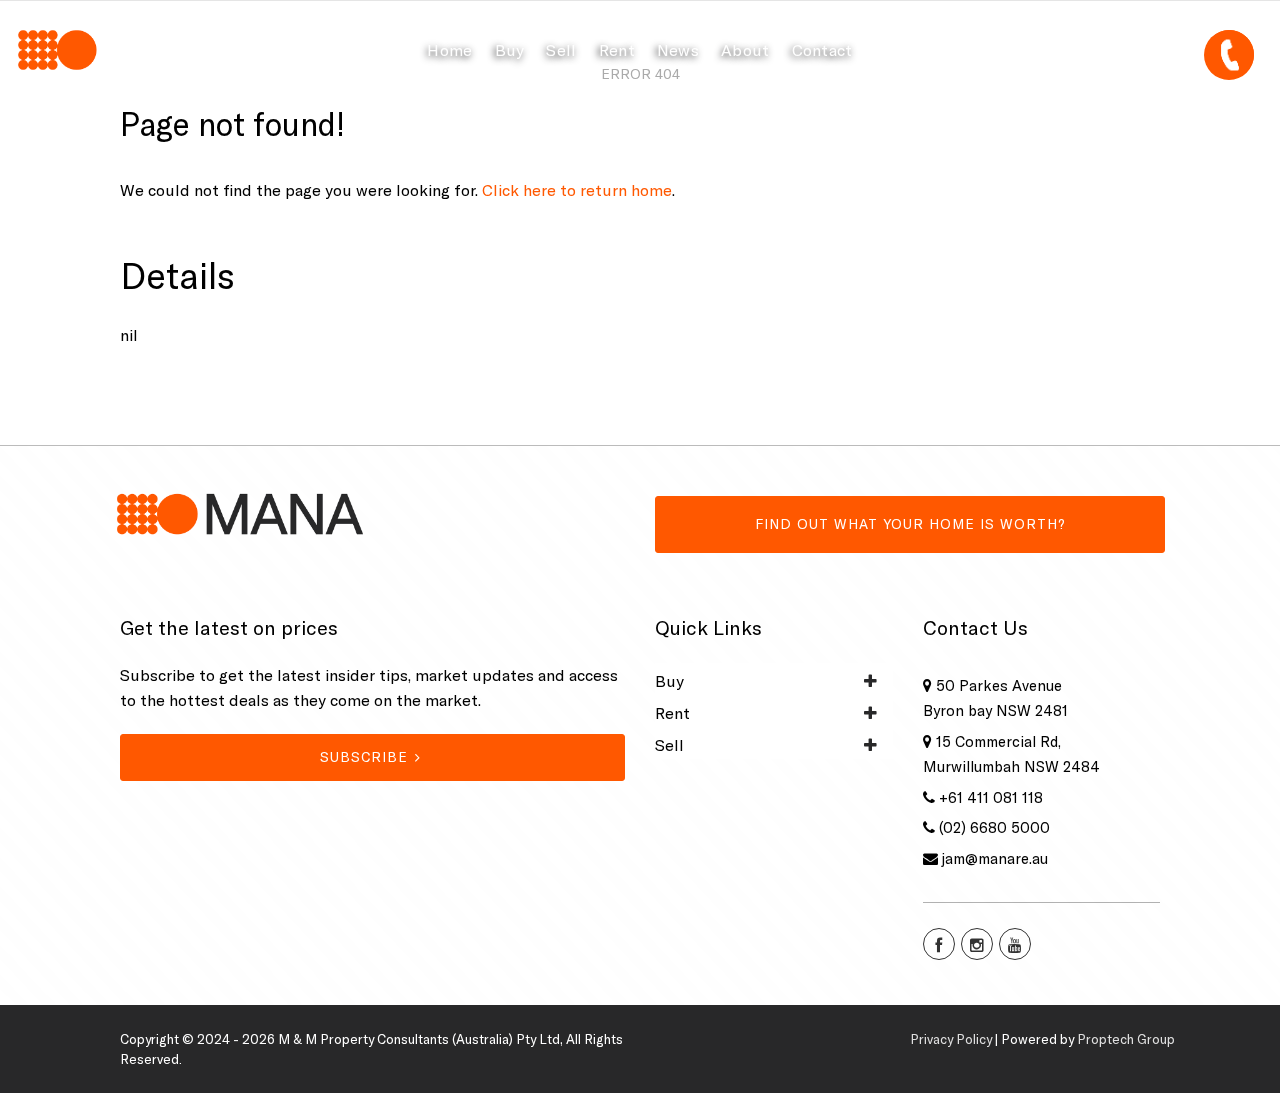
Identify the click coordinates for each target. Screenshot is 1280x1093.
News (678, 50)
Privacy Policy (951, 1039)
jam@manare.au (995, 858)
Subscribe (364, 757)
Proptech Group (1126, 1039)
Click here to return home (577, 190)
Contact (822, 50)
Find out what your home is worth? (910, 524)
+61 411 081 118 (991, 797)
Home (449, 50)
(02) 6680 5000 (994, 827)
